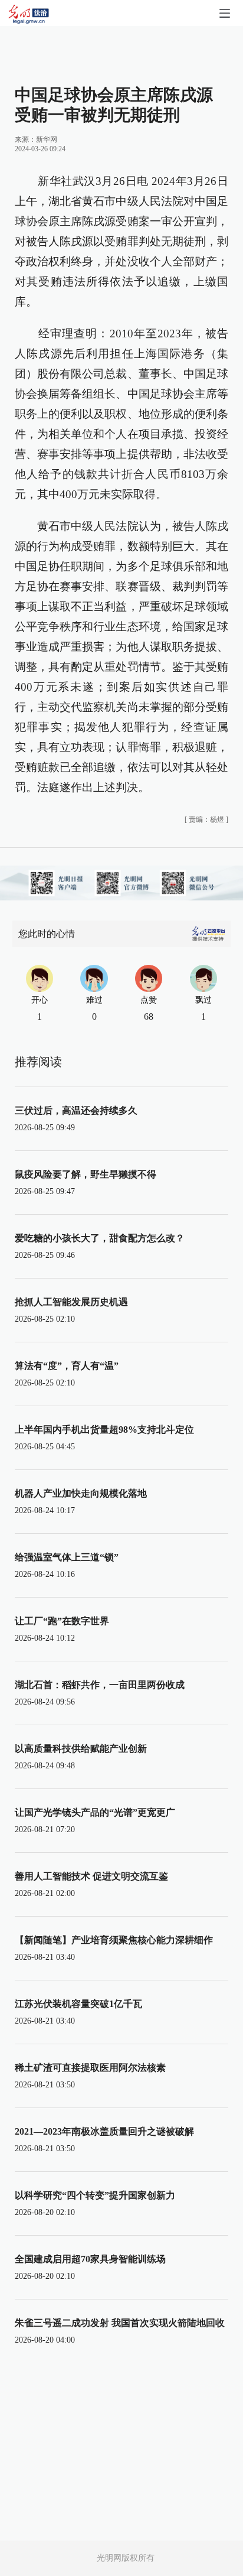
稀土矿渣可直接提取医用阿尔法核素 (90, 2068)
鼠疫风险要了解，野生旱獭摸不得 (86, 1174)
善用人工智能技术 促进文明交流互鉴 (91, 1876)
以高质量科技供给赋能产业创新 (81, 1749)
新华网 (47, 139)
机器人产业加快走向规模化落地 (81, 1493)
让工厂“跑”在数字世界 (62, 1621)
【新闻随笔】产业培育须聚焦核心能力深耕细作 (114, 1940)
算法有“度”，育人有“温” (67, 1366)
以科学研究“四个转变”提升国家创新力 (95, 2195)
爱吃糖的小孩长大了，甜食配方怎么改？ (100, 1238)
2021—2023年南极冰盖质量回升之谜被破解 (104, 2131)
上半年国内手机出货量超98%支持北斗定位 (104, 1430)
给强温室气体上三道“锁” (67, 1557)
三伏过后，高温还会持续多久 (76, 1110)
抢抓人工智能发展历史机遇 (71, 1302)
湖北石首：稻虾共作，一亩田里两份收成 (100, 1685)
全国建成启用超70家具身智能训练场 (90, 2259)
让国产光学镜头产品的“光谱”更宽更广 (95, 1812)
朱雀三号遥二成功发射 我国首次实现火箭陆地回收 (120, 2323)
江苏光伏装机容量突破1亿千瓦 (78, 2004)
